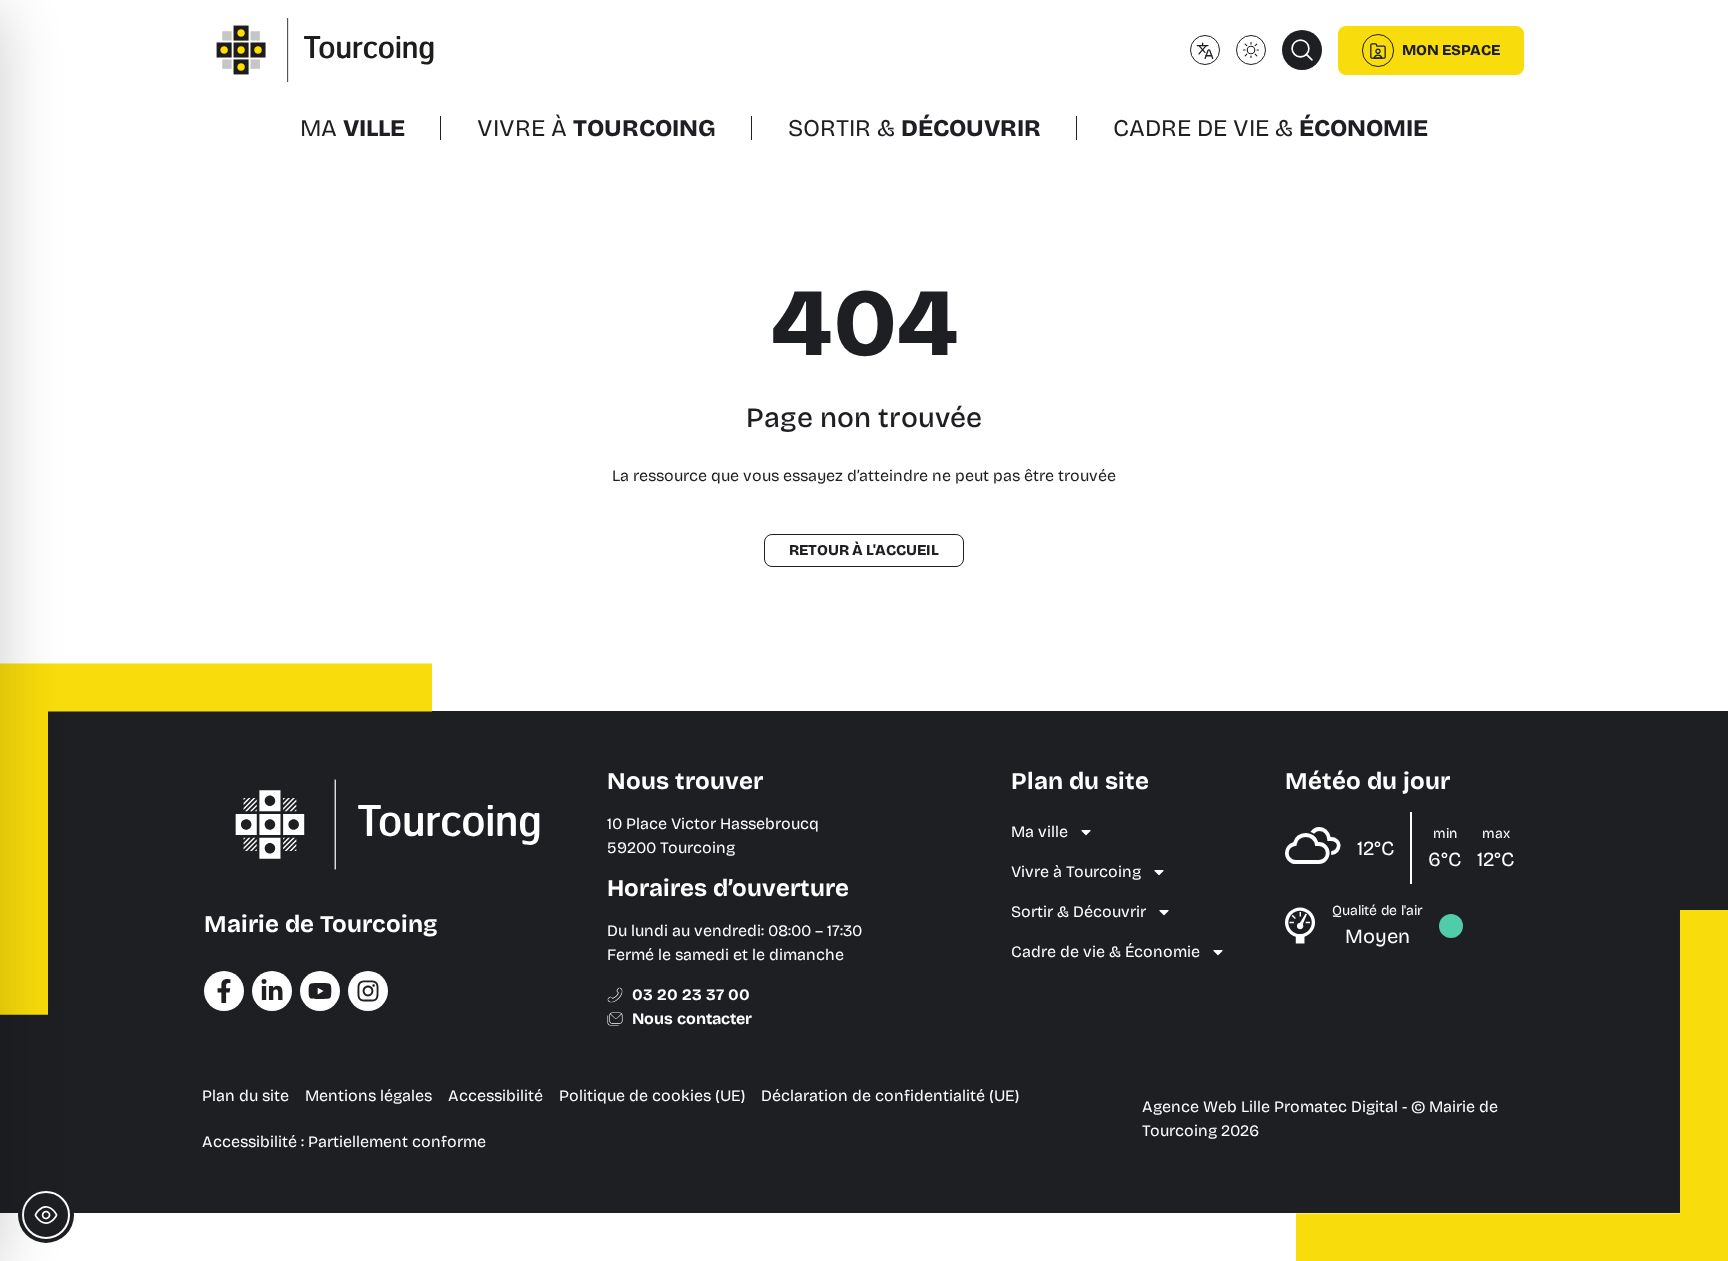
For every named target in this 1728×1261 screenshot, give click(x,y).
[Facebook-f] (224, 991)
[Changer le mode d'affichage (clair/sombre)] (1251, 50)
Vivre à (596, 128)
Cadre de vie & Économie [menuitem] (1105, 951)
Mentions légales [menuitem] (368, 1095)
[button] (1302, 50)
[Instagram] (368, 991)
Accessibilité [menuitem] (495, 1095)
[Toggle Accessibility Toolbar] (46, 1215)
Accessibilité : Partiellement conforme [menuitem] (344, 1141)
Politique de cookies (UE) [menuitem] (652, 1095)
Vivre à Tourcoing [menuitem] (1076, 871)
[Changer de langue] (1205, 50)
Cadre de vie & (1270, 128)
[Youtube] (320, 991)
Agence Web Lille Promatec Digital (1270, 1106)
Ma (352, 128)
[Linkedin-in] (272, 991)
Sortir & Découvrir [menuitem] (1078, 911)
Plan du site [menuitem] (245, 1095)
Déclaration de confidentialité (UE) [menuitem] (890, 1095)
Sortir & (914, 128)
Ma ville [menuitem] (1039, 831)
